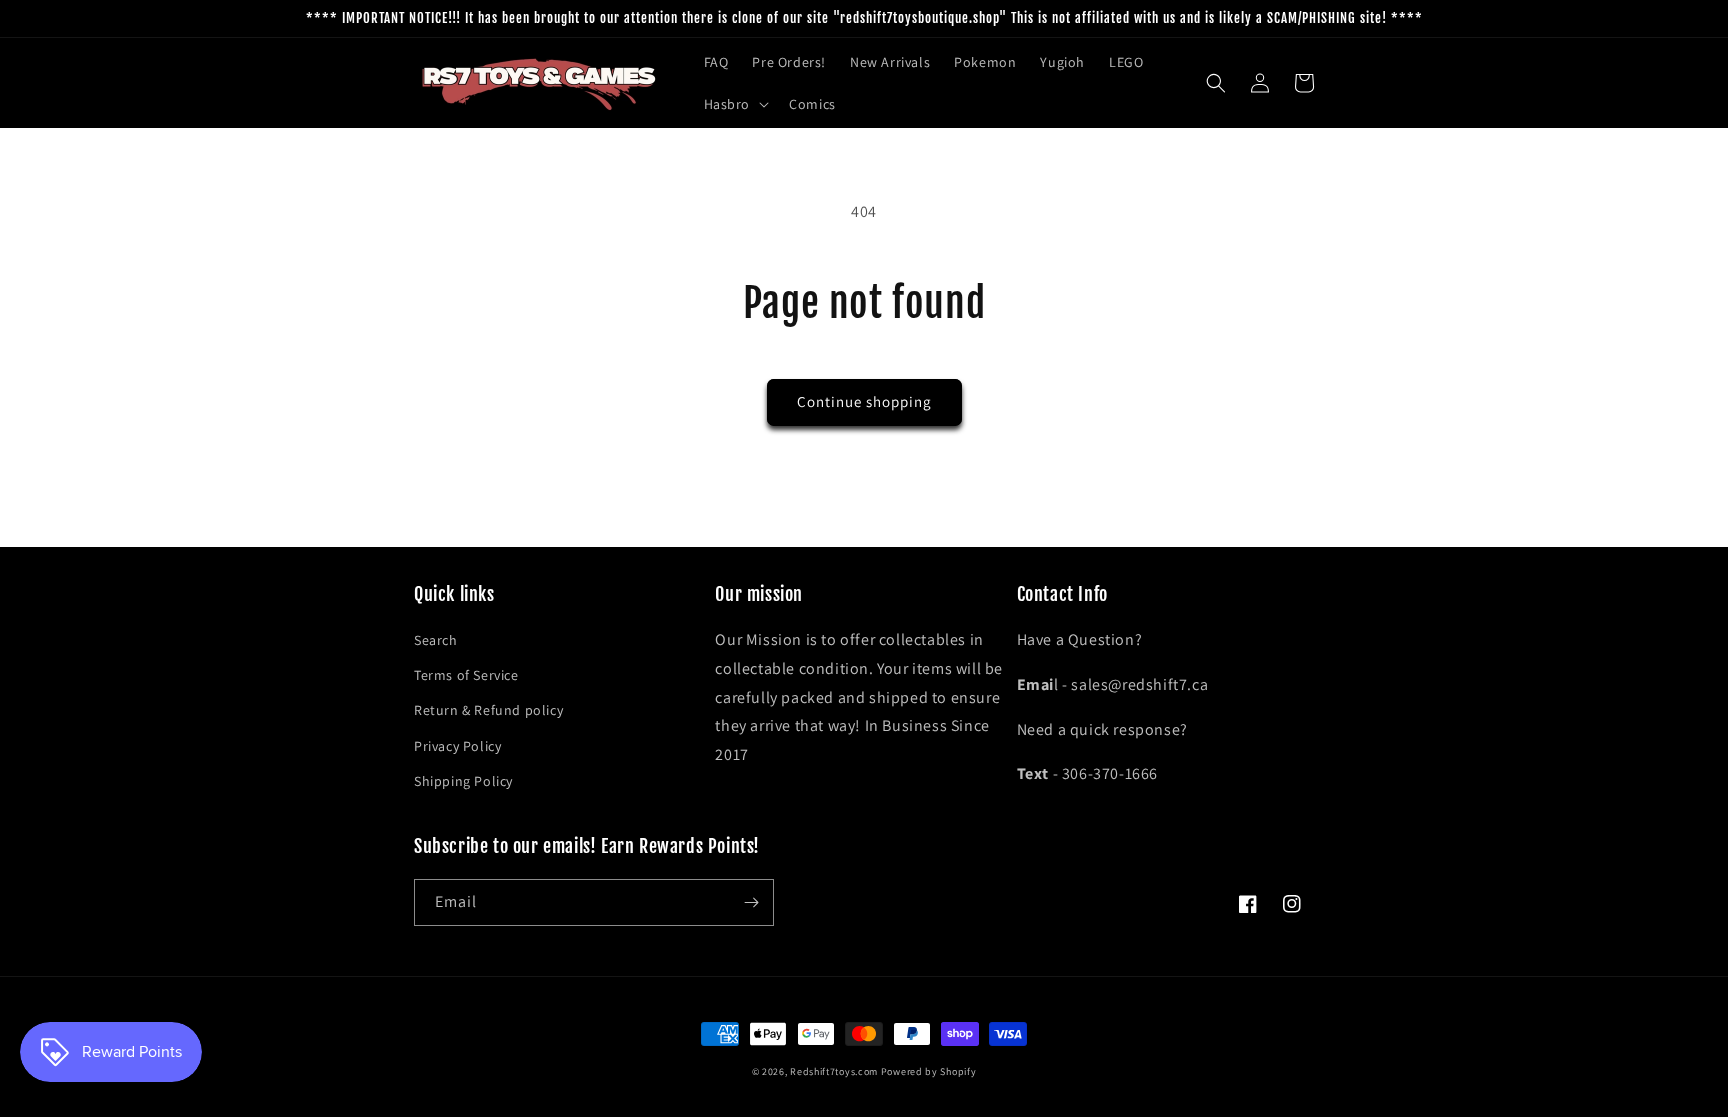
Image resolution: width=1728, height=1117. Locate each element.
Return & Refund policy (488, 710)
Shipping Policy (463, 781)
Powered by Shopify (929, 1071)
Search (436, 640)
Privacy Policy (457, 746)
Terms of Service (466, 675)
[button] (735, 104)
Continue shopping (864, 401)
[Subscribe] (751, 902)
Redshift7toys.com (834, 1071)
